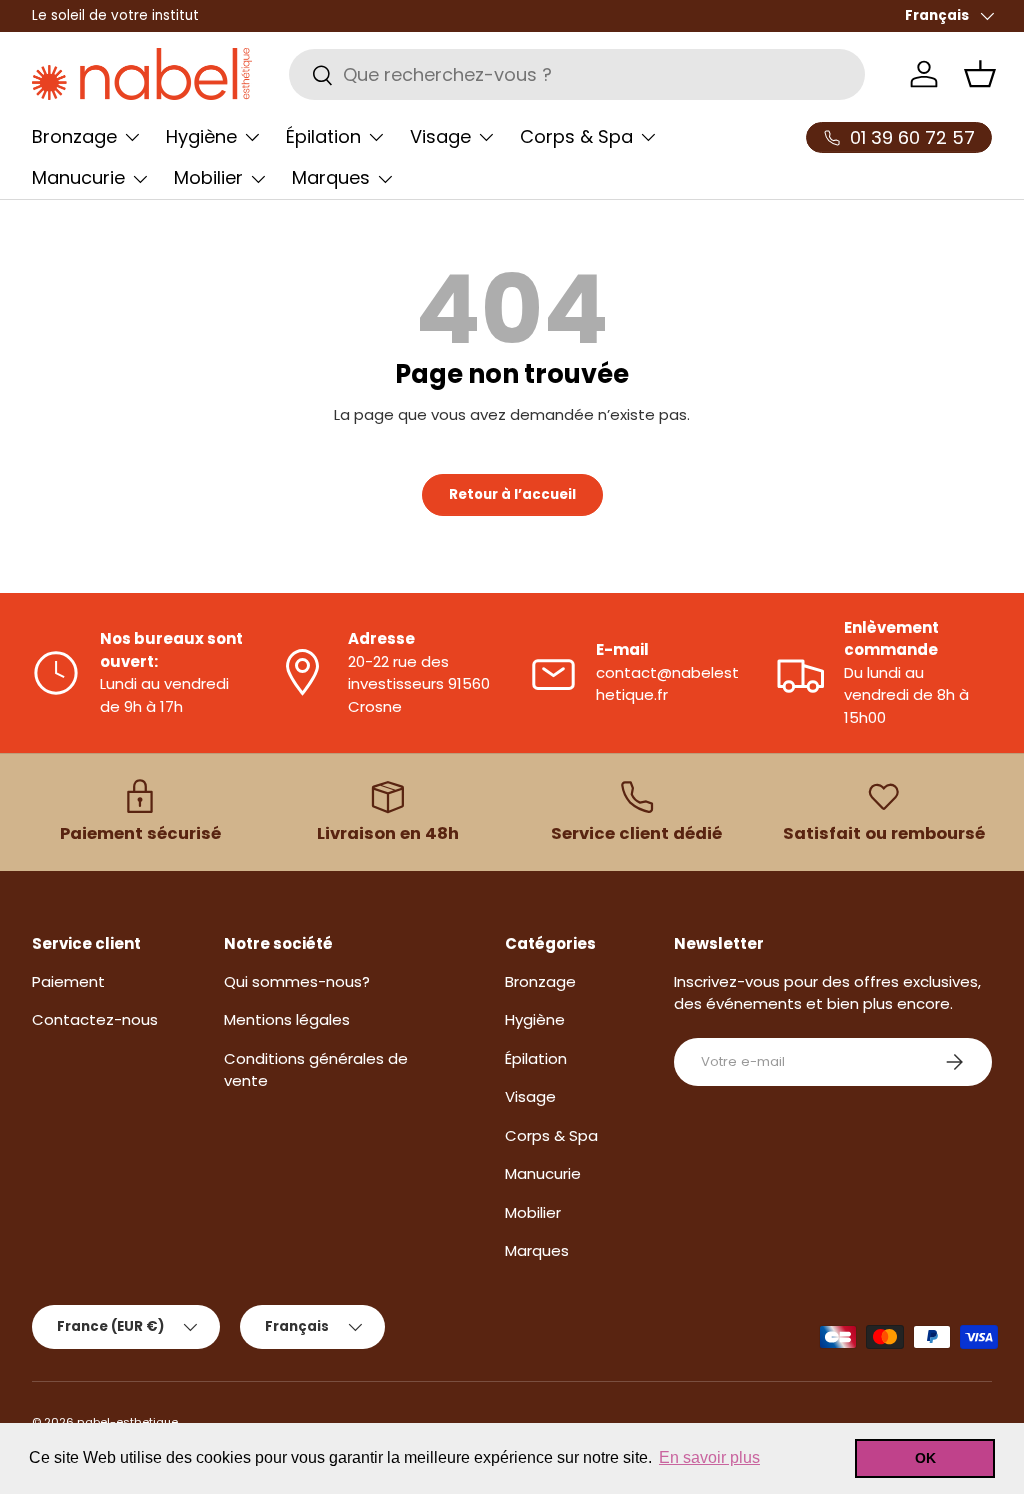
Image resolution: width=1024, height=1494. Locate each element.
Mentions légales (287, 1019)
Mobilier (533, 1212)
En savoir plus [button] (709, 1457)
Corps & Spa (551, 1135)
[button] (980, 74)
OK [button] (925, 1458)
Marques (537, 1250)
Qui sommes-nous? (297, 981)
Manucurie (543, 1173)
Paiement (68, 981)
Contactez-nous (95, 1019)
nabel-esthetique (127, 1422)
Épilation (536, 1058)
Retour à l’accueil (512, 494)
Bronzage (540, 981)
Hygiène (535, 1019)
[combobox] (577, 74)
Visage (530, 1096)
